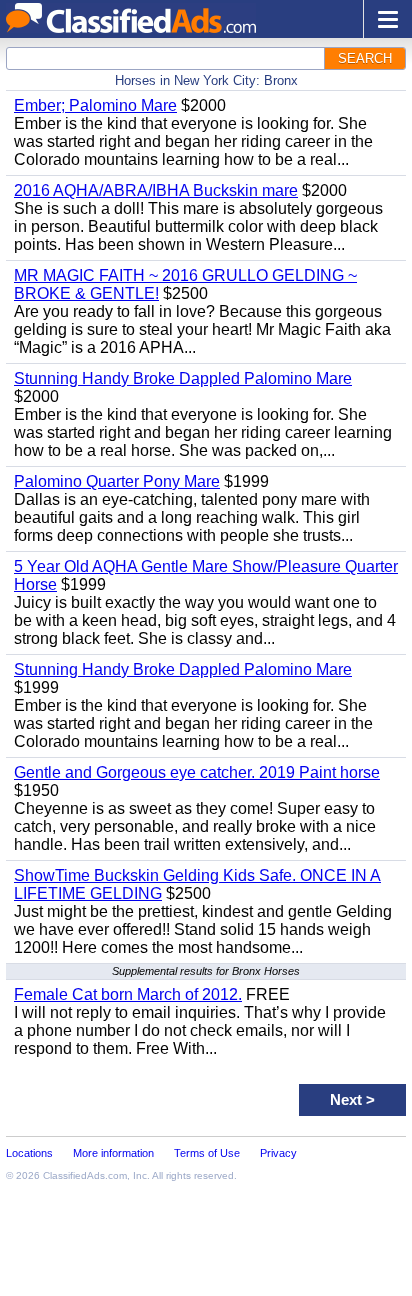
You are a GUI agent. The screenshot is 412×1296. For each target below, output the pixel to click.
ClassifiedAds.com (85, 1175)
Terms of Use (207, 1153)
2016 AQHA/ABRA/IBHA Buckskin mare (156, 190)
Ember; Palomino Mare (95, 105)
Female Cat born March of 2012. (128, 994)
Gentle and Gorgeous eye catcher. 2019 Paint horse (197, 772)
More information (113, 1153)
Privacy (278, 1153)
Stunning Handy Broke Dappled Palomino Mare (183, 378)
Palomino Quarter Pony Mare (117, 481)
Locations (29, 1153)
